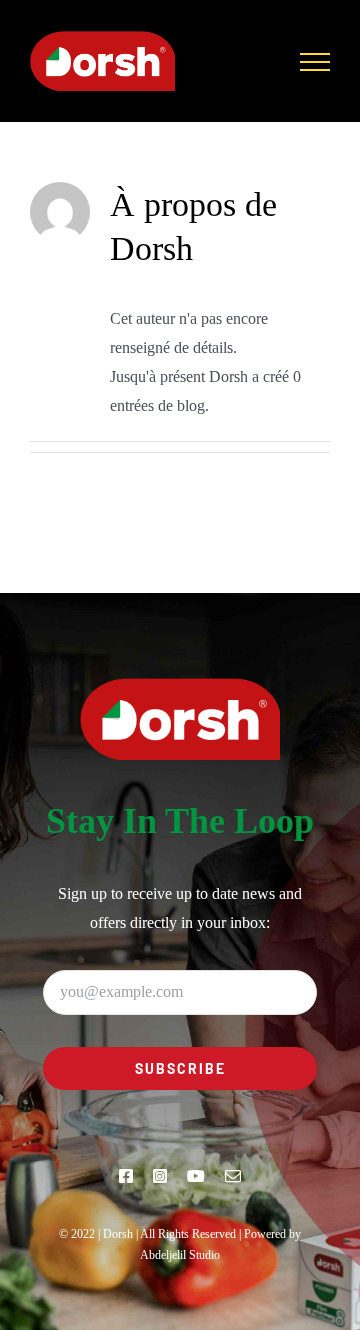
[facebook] (126, 1176)
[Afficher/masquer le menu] (315, 62)
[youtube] (196, 1176)
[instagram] (160, 1176)
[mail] (233, 1176)
